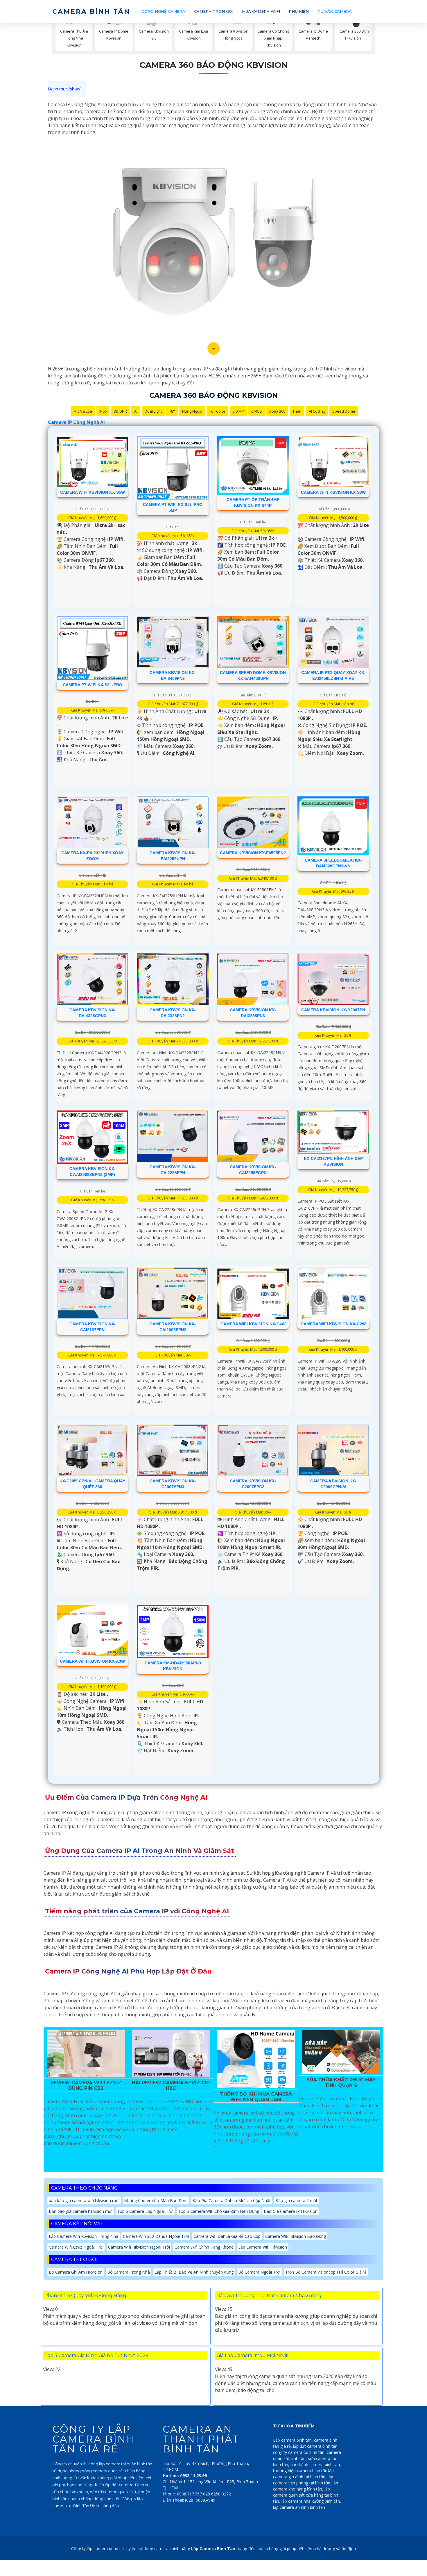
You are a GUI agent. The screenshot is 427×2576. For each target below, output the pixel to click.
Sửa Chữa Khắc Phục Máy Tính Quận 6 (341, 2083)
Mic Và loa (83, 411)
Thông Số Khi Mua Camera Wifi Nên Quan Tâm (256, 2097)
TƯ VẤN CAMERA (335, 11)
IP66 (103, 411)
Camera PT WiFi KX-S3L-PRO (93, 685)
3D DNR (120, 411)
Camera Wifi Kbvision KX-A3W (92, 1661)
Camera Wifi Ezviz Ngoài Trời (76, 2247)
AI (136, 411)
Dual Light (153, 411)
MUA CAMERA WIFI (261, 11)
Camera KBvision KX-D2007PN (333, 1010)
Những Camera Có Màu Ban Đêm (156, 2200)
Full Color (217, 411)
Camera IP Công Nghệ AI (76, 422)
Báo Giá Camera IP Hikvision (291, 2211)
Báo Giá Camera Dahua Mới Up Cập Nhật (232, 2200)
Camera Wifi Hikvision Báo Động (296, 2236)
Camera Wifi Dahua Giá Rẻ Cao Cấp (227, 2236)
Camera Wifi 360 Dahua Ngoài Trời (156, 2236)
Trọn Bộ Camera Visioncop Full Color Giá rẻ (326, 2272)
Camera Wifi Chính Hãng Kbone (204, 2247)
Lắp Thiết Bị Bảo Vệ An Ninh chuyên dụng (194, 2272)
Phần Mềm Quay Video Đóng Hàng (85, 2296)
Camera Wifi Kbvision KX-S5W (93, 492)
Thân (297, 411)
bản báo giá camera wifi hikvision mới (84, 2200)
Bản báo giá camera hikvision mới (81, 2211)
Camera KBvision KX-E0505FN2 (253, 853)
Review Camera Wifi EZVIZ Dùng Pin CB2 (86, 2085)
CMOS (257, 411)
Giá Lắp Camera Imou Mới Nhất (252, 2355)
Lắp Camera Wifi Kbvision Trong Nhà (84, 2236)
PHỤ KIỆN (299, 11)
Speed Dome (344, 411)
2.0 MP (238, 411)
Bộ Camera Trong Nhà (129, 2272)
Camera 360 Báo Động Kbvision (214, 65)
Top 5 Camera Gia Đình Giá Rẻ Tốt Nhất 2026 (96, 2355)
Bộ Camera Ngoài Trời (259, 2272)
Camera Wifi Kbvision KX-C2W (333, 1324)
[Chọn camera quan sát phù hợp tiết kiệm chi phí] (369, 32)
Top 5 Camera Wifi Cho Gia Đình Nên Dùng (219, 2211)
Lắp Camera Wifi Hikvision (263, 2247)
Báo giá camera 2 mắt (296, 2200)
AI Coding (317, 411)
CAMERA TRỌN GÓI (214, 11)
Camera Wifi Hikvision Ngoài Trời (139, 2247)
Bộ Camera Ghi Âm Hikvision (76, 2272)
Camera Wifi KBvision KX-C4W (253, 1324)
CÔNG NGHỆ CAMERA (164, 11)
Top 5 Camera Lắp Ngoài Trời (145, 2211)
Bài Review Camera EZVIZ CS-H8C (171, 2085)
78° (172, 411)
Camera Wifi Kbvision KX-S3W (333, 492)
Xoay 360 (277, 411)
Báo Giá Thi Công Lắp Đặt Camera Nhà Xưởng (269, 2296)
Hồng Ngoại (192, 411)
